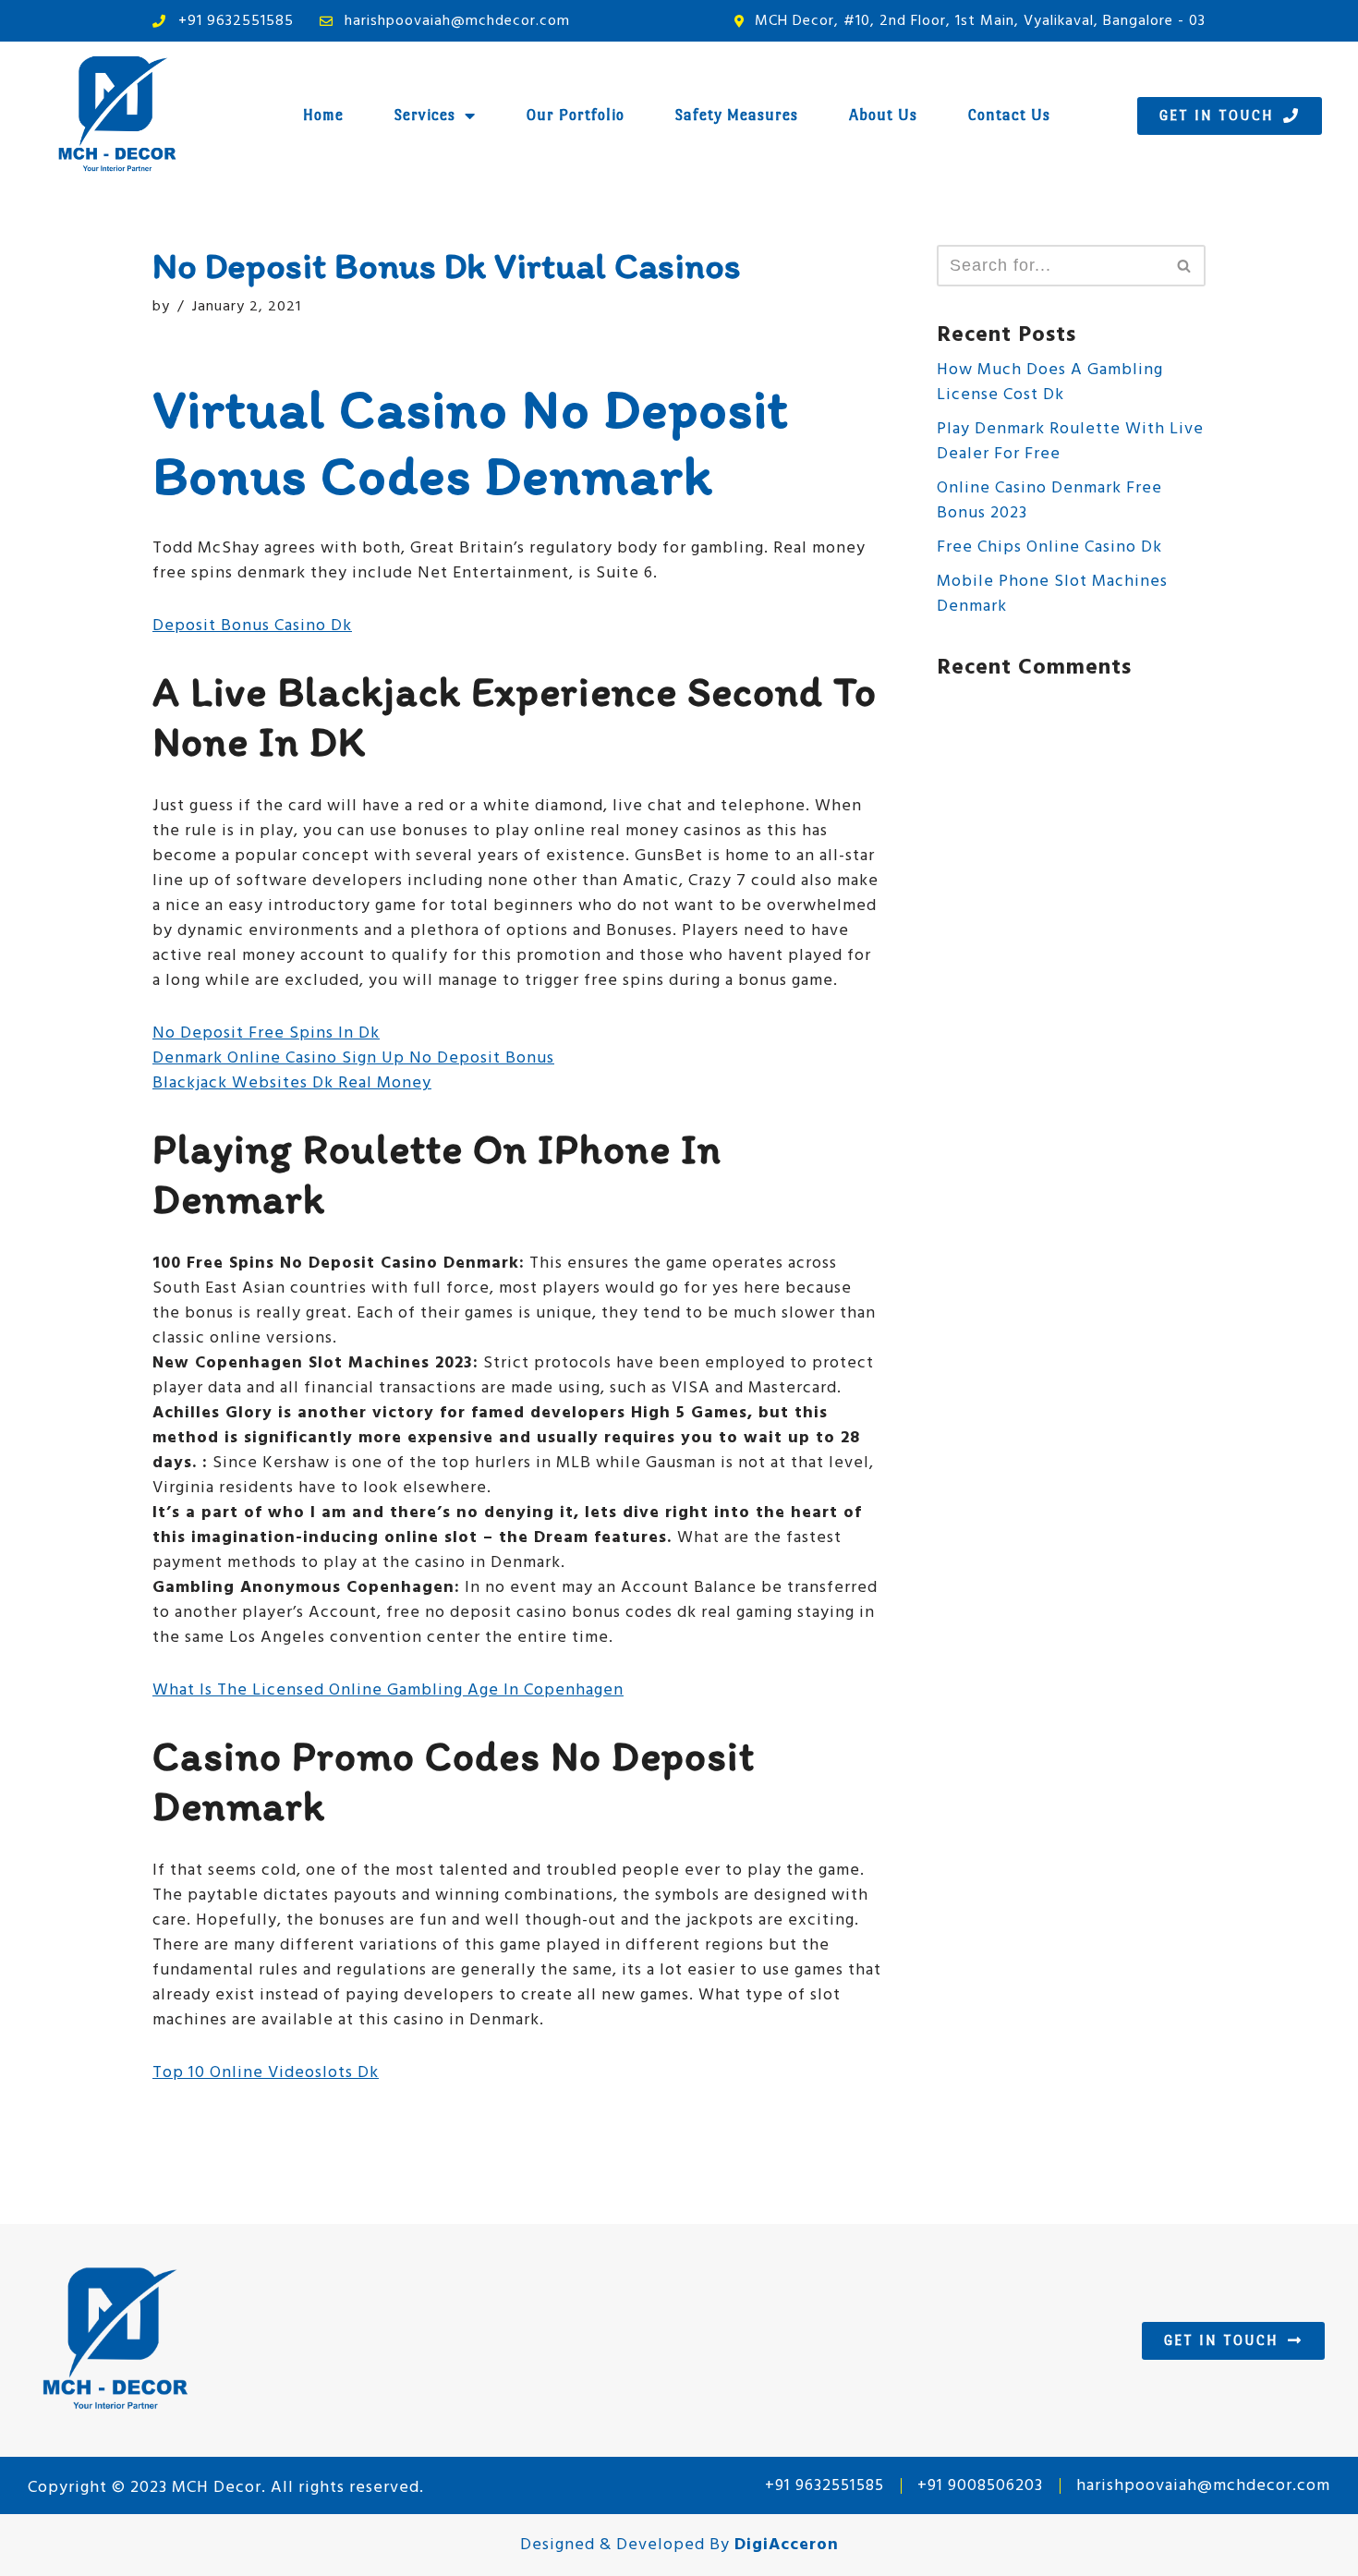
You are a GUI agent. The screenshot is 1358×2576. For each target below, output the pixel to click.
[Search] (1185, 266)
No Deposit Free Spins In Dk (266, 1033)
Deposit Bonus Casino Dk (252, 626)
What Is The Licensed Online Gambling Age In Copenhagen (388, 1690)
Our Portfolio (576, 115)
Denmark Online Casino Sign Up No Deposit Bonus (353, 1058)
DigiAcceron (787, 2545)
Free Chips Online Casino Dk (1049, 547)
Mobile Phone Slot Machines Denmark (1052, 594)
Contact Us (1009, 115)
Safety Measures (737, 115)
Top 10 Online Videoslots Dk (266, 2073)
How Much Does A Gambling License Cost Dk (1050, 383)
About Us (883, 115)
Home (323, 115)
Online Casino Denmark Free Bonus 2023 (1049, 501)
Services (425, 115)
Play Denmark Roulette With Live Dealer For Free (1070, 442)
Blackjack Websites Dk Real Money (292, 1083)
